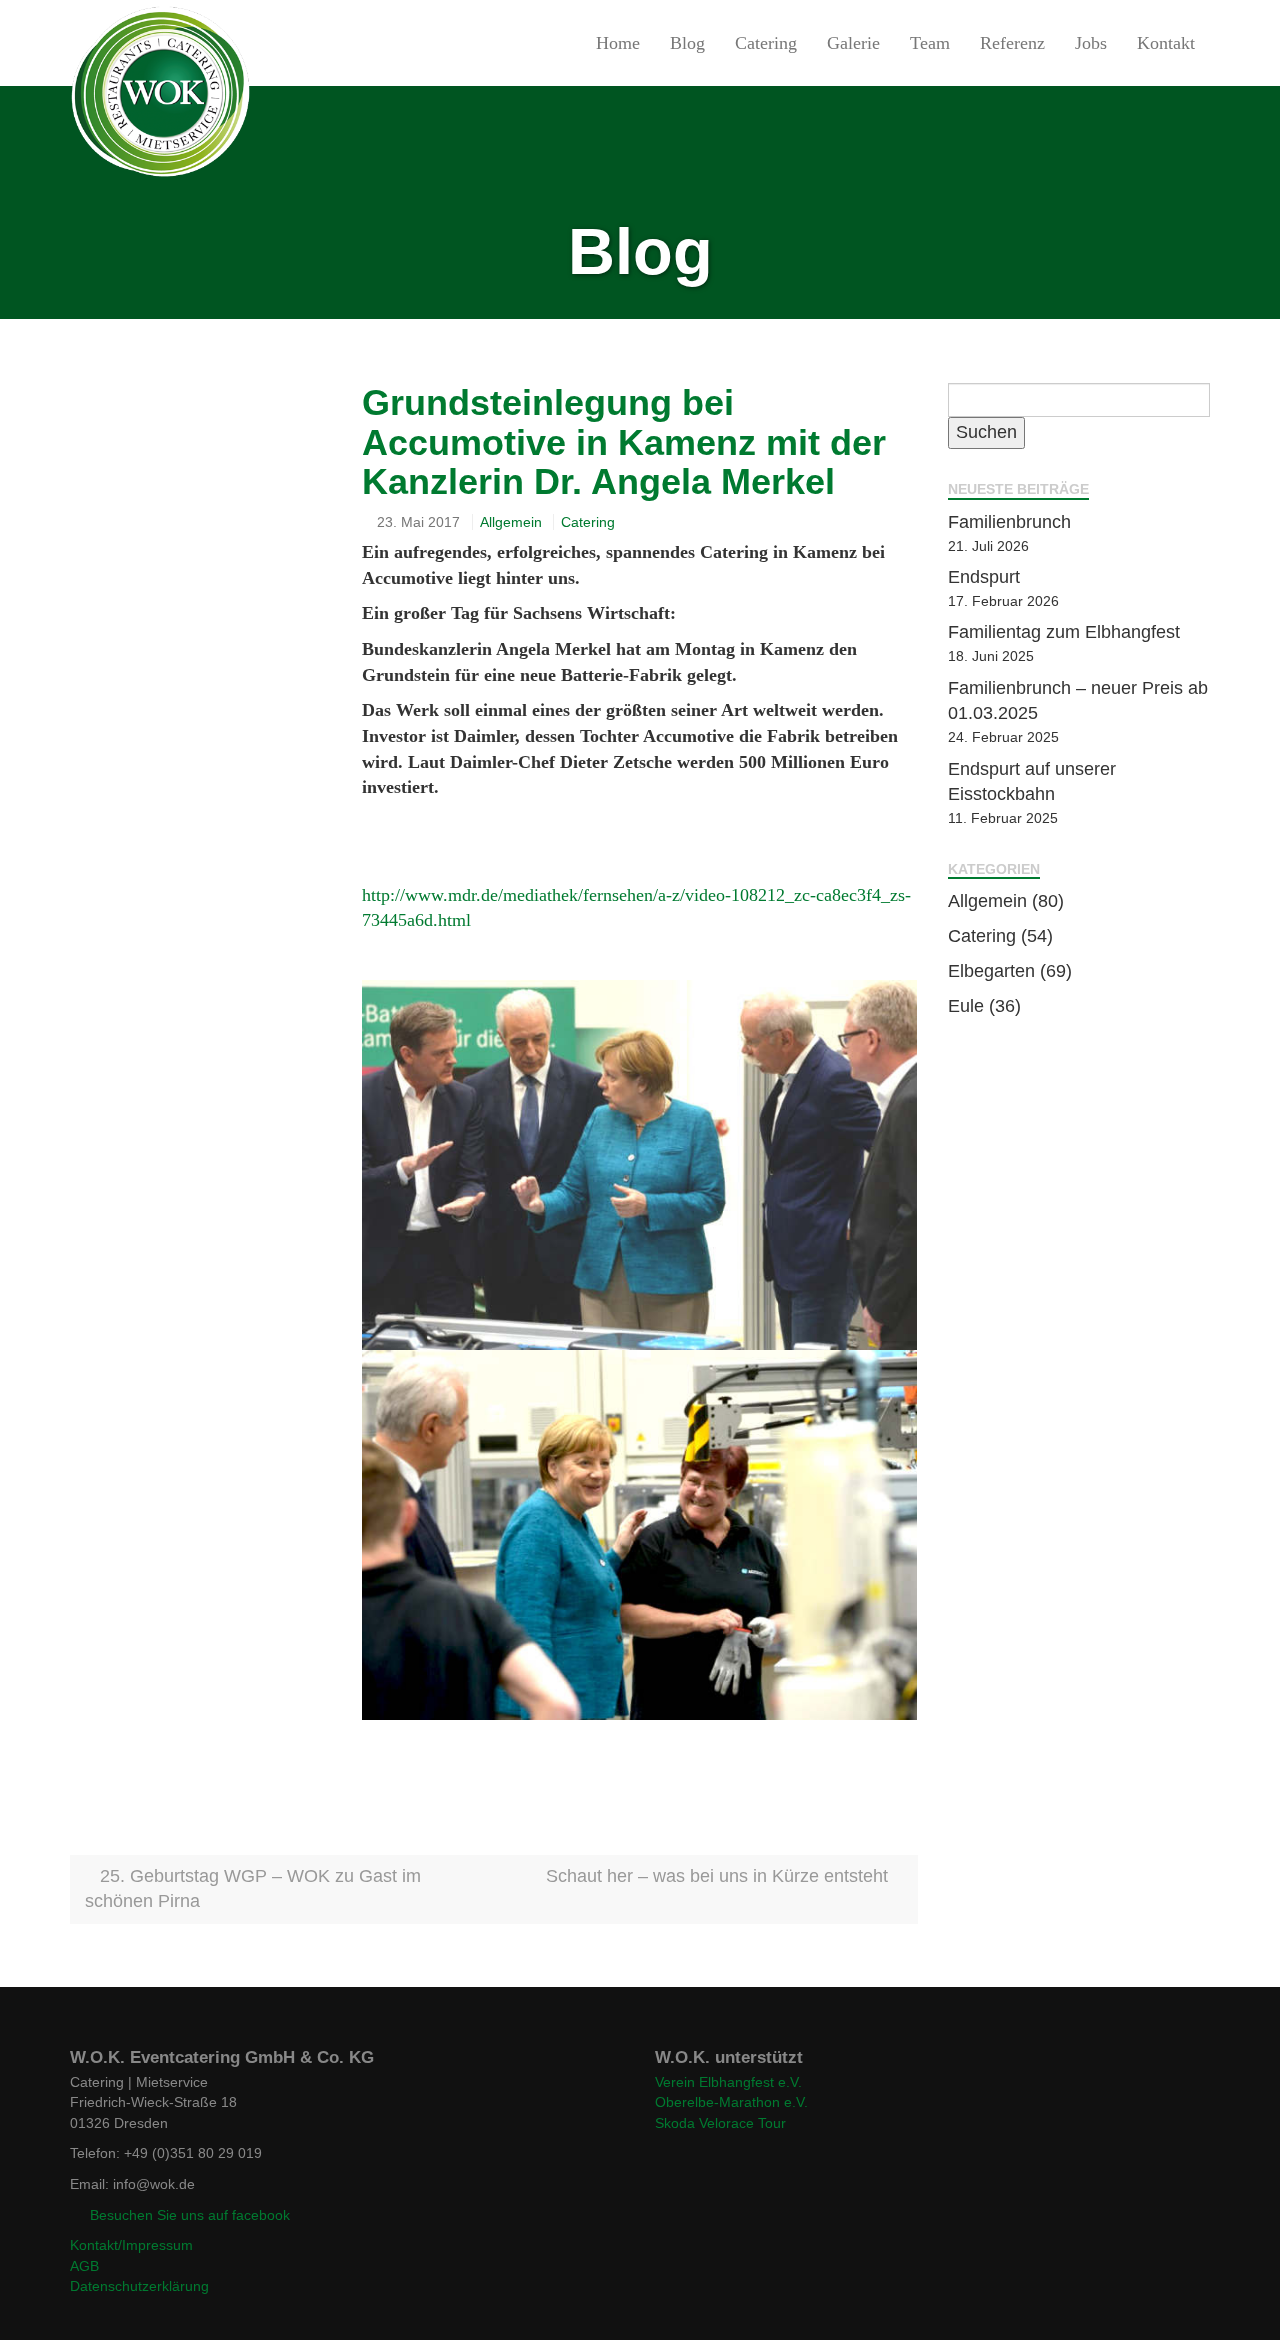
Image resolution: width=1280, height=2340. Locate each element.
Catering (766, 43)
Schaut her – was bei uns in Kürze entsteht (719, 1876)
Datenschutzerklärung (139, 2286)
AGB (84, 2266)
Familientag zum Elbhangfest (1064, 632)
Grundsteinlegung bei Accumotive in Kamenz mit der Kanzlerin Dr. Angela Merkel (624, 442)
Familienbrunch (1009, 522)
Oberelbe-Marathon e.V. (731, 2102)
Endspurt (984, 577)
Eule (966, 1006)
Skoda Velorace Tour (720, 2123)
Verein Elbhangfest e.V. (728, 2082)
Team (930, 43)
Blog (687, 43)
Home (618, 43)
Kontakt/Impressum (131, 2245)
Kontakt (1166, 43)
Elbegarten (991, 971)
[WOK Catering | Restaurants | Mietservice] (70, 43)
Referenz (1012, 43)
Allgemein (511, 522)
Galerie (853, 43)
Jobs (1091, 43)
